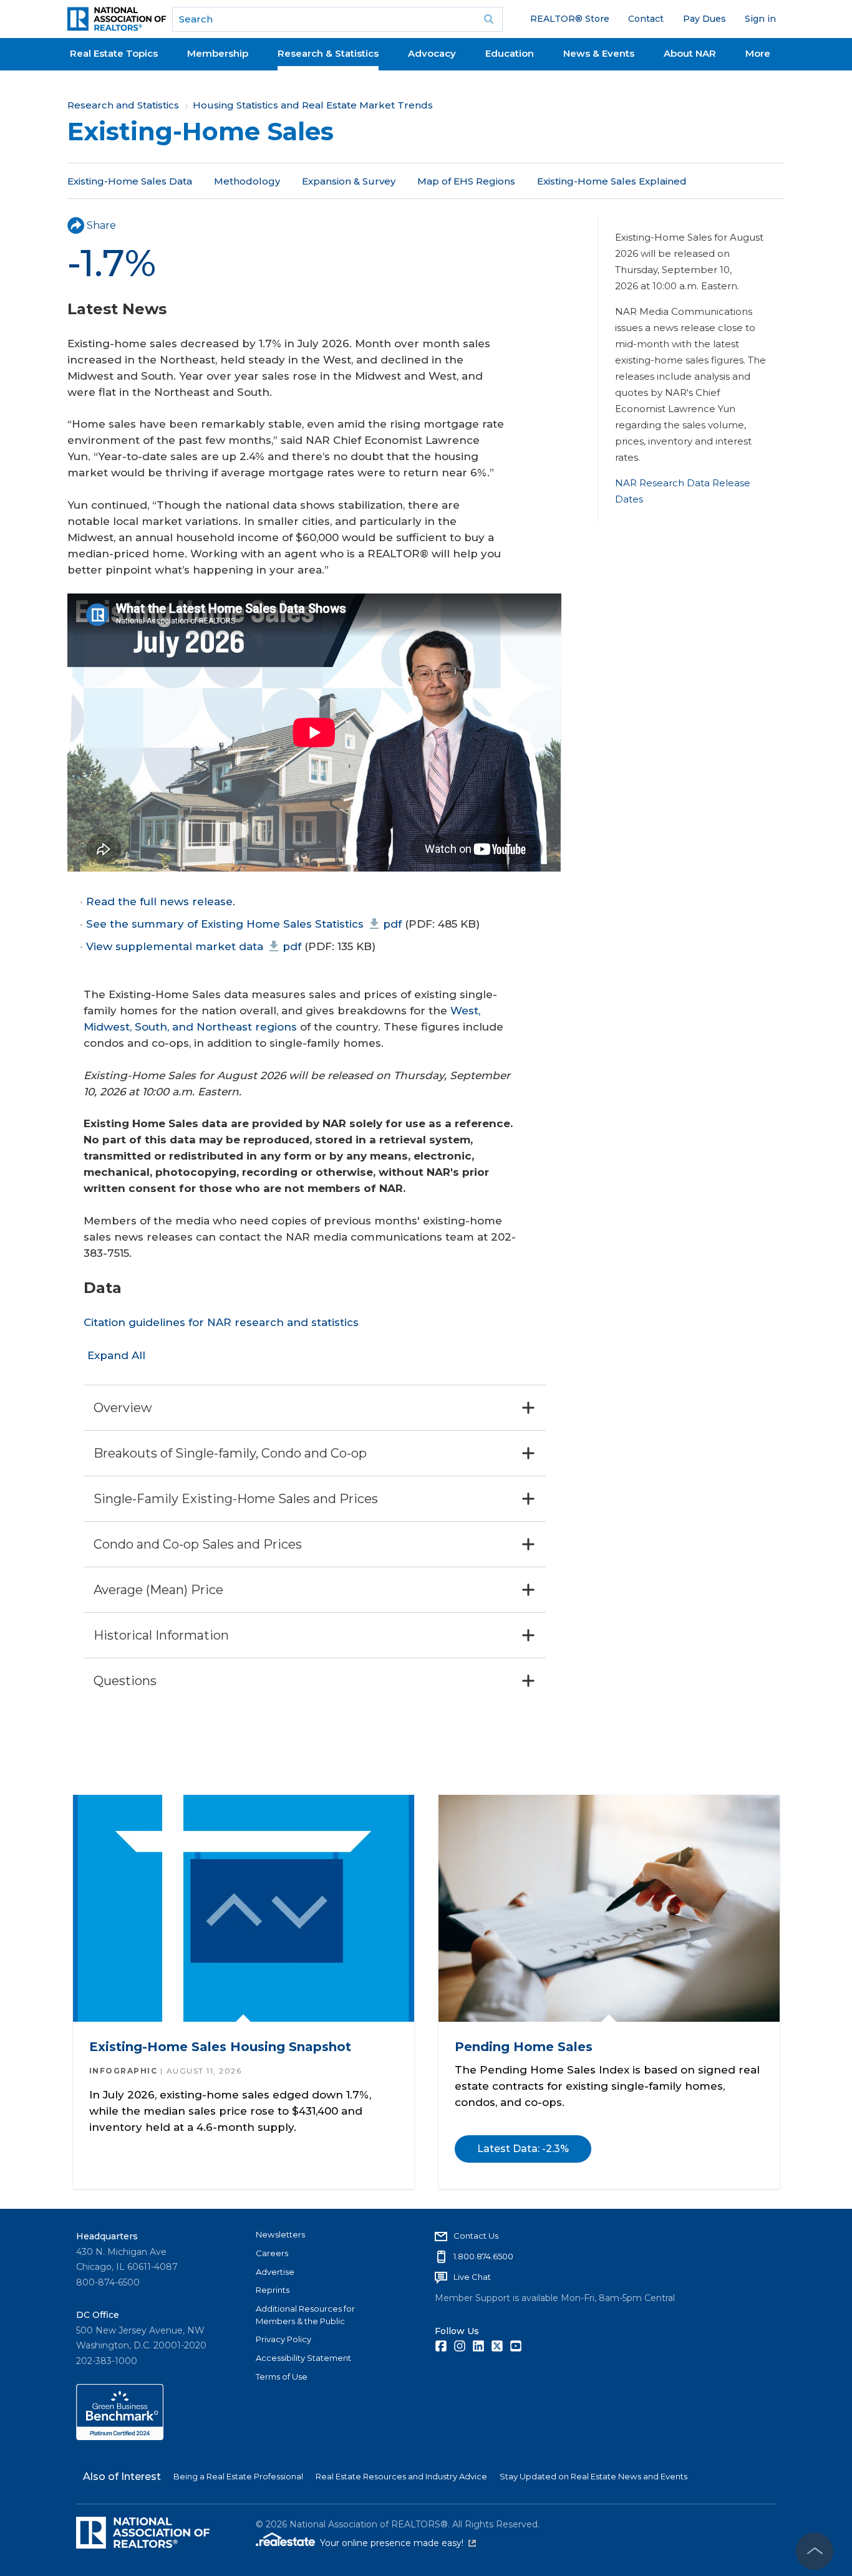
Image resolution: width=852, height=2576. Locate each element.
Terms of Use (282, 2377)
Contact (646, 19)
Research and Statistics (123, 105)
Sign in (760, 19)
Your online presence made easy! (398, 2543)
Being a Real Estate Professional (238, 2476)
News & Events (599, 53)
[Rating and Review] (120, 2437)
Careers (272, 2253)
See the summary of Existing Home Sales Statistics (244, 924)
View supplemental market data (194, 946)
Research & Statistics (328, 53)
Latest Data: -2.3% (523, 2149)
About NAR (690, 53)
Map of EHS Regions (466, 181)
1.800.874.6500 (483, 2256)
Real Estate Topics (114, 53)
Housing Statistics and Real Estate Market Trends (313, 105)
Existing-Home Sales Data (130, 181)
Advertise (275, 2272)
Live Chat (472, 2277)
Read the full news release (159, 901)
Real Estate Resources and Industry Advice (401, 2476)
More (758, 53)
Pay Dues (704, 19)
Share (101, 225)
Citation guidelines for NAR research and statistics (221, 1322)
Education (510, 53)
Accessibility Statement (303, 2358)
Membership (218, 53)
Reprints (273, 2290)
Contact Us (476, 2236)
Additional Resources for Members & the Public (305, 2315)
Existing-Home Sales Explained (612, 181)
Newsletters (280, 2234)
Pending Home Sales (524, 2047)
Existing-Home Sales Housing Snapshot (220, 2047)
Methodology (247, 181)
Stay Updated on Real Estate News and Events (593, 2476)
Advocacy (432, 53)
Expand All (116, 1355)
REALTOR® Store (570, 19)
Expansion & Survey (349, 181)
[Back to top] (815, 2551)
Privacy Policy (283, 2339)
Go (489, 19)
